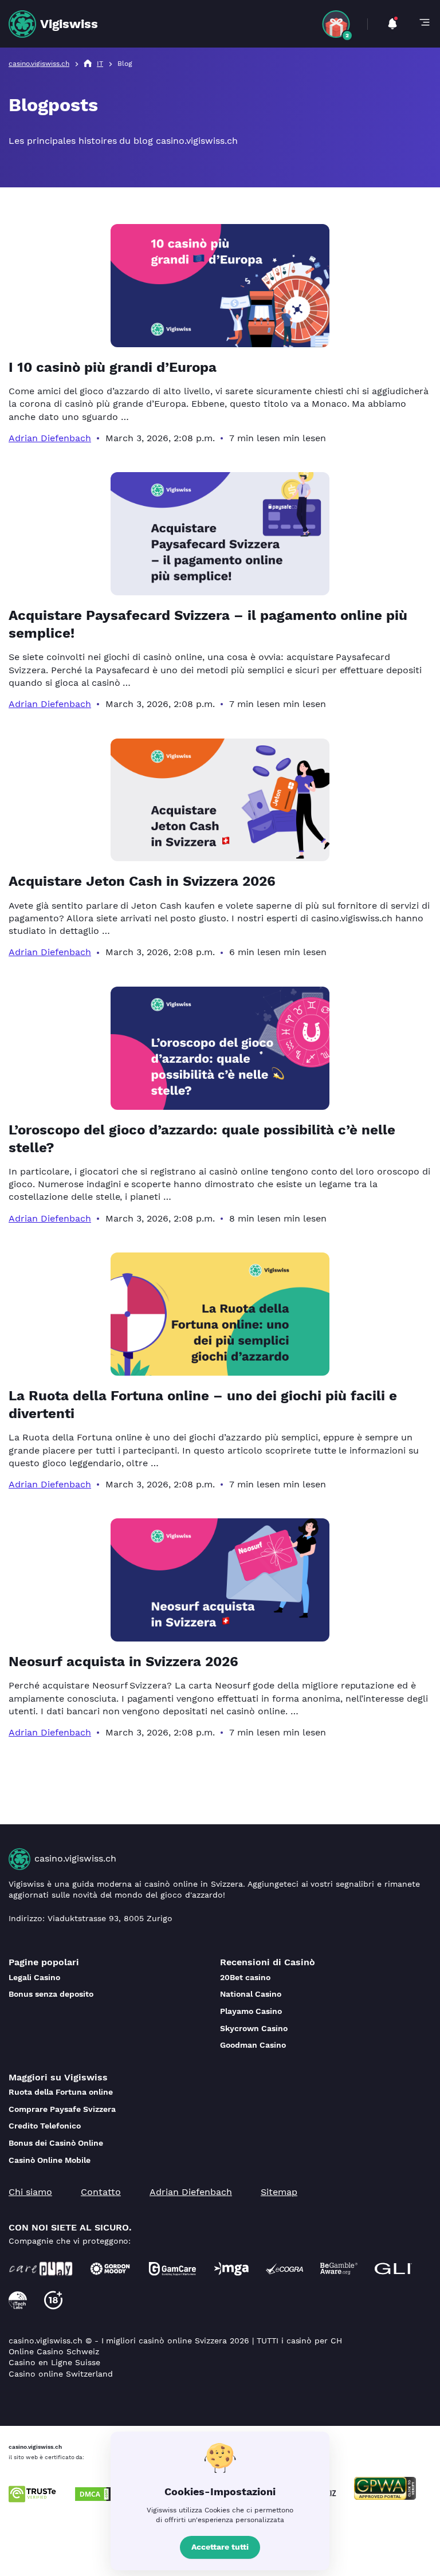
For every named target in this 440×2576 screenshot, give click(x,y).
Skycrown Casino (254, 2028)
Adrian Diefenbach (50, 438)
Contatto (101, 2192)
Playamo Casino (251, 2011)
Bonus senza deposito (51, 1994)
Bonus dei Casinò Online (56, 2143)
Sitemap (279, 2192)
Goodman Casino (253, 2045)
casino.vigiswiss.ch (75, 1858)
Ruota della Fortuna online (61, 2092)
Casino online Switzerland (61, 2374)
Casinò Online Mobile (50, 2160)
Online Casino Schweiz (54, 2351)
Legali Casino (34, 1977)
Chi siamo (30, 2192)
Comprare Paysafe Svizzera (62, 2109)
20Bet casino (245, 1977)
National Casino (251, 1994)
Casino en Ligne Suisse (54, 2362)
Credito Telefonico (45, 2126)
